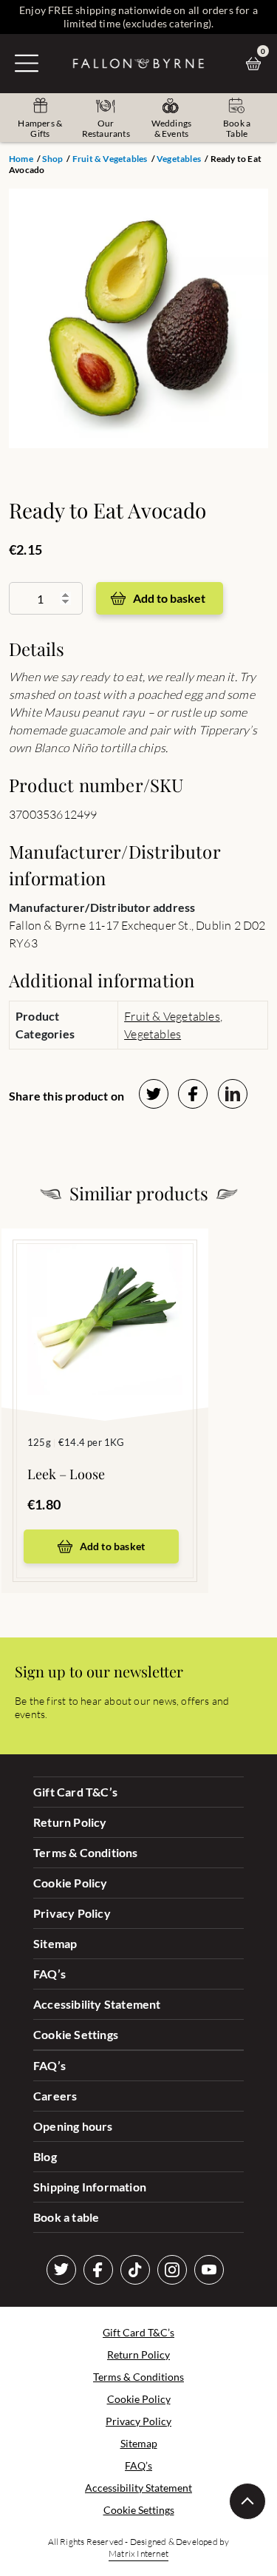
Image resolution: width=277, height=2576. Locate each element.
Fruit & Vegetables (110, 159)
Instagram (172, 2270)
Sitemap (55, 1943)
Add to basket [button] (113, 1546)
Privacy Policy (72, 1913)
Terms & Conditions (86, 1852)
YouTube (209, 2270)
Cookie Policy (71, 1883)
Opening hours (73, 2126)
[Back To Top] (247, 2501)
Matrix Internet (138, 2553)
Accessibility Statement (97, 2004)
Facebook (98, 2270)
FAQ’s (49, 1974)
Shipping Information (90, 2187)
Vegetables (179, 159)
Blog (45, 2156)
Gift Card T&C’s (75, 1792)
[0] (257, 64)
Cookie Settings (76, 2034)
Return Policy (70, 1822)
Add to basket (169, 598)
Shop (52, 159)
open (27, 63)
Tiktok (135, 2270)
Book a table (66, 2217)
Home (21, 159)
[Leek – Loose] (105, 1302)
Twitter (61, 2270)
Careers (55, 2096)
